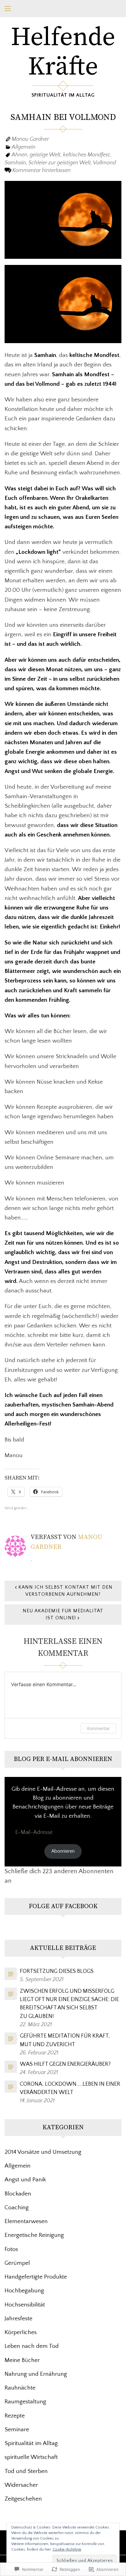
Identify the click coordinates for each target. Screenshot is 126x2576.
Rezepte (15, 2416)
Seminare (17, 2429)
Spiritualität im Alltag (31, 2443)
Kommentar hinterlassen (41, 170)
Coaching (17, 2207)
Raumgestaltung (25, 2402)
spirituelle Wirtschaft (31, 2457)
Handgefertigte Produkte (36, 2277)
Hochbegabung (24, 2291)
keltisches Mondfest (86, 155)
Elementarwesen (26, 2221)
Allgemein (24, 147)
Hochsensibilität (25, 2305)
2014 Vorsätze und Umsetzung (43, 2152)
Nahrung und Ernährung (36, 2374)
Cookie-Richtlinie (67, 2549)
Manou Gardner (30, 139)
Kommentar (98, 1728)
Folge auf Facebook (63, 1906)
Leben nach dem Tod (32, 2346)
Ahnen (19, 155)
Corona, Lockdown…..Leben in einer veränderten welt (70, 2088)
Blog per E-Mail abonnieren (63, 1759)
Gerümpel (17, 2263)
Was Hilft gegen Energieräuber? (65, 2064)
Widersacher (21, 2485)
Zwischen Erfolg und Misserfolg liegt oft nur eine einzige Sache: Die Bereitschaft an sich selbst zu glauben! (69, 2004)
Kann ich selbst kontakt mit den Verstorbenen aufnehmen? (65, 1591)
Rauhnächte (20, 2388)
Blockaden (18, 2194)
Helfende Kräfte (63, 52)
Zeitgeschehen (23, 2499)
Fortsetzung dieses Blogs (57, 1971)
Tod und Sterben (26, 2471)
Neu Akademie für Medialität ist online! (63, 1614)
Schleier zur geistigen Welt (60, 163)
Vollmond (104, 163)
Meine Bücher (22, 2360)
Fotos (11, 2249)
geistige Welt (45, 155)
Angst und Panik (25, 2180)
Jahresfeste (19, 2318)
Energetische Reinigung (34, 2235)
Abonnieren (63, 1851)
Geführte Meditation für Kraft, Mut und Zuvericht (65, 2040)
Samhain (15, 163)
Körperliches (21, 2332)
